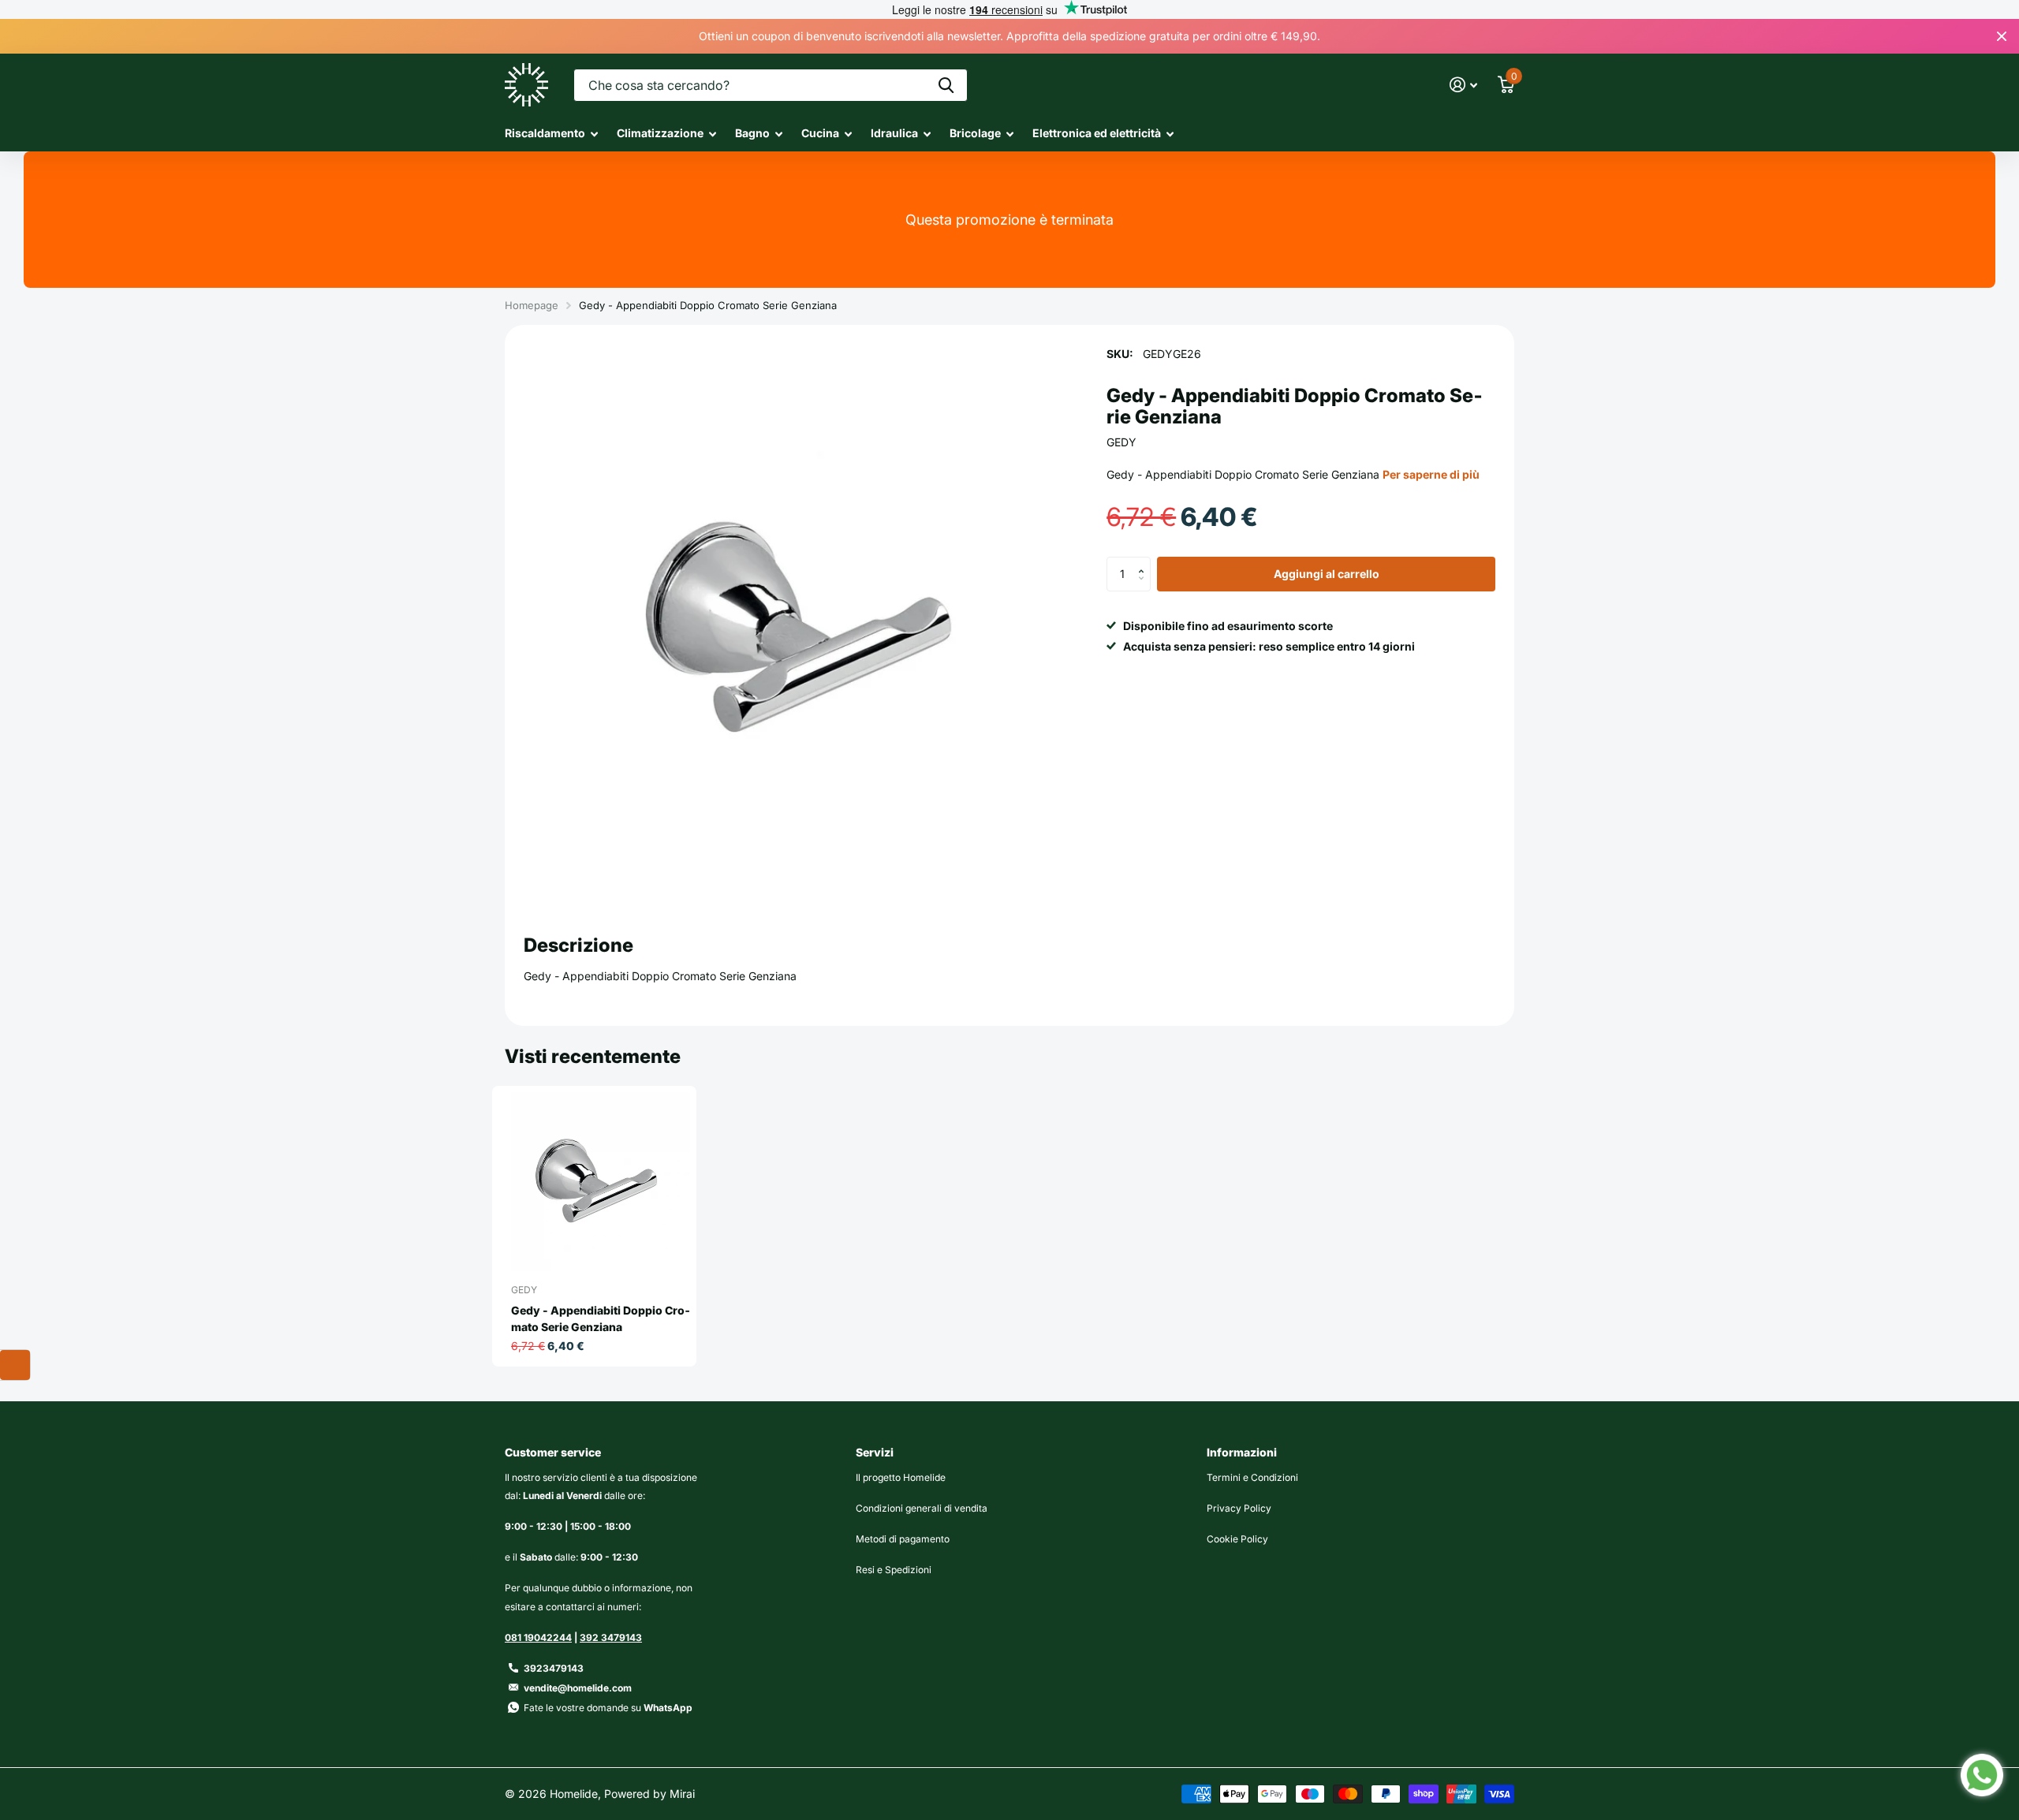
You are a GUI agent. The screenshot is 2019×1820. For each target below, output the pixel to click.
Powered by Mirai (649, 1794)
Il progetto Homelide (901, 1477)
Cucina (820, 133)
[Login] (1463, 85)
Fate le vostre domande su (608, 1708)
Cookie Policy (1237, 1539)
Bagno (752, 133)
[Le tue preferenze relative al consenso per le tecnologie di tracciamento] (15, 1365)
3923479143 (554, 1668)
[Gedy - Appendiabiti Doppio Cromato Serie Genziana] (601, 1182)
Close (2002, 36)
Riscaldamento (545, 133)
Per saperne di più (1431, 474)
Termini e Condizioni (1252, 1477)
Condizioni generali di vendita (922, 1508)
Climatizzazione (660, 133)
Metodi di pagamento (903, 1539)
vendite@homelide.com (578, 1688)
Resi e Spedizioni (894, 1570)
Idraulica (894, 133)
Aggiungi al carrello (1327, 574)
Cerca (946, 85)
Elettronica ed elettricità (1097, 133)
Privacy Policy (1239, 1508)
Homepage (532, 305)
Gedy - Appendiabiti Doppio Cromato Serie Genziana (601, 1318)
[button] (1145, 561)
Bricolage (975, 133)
